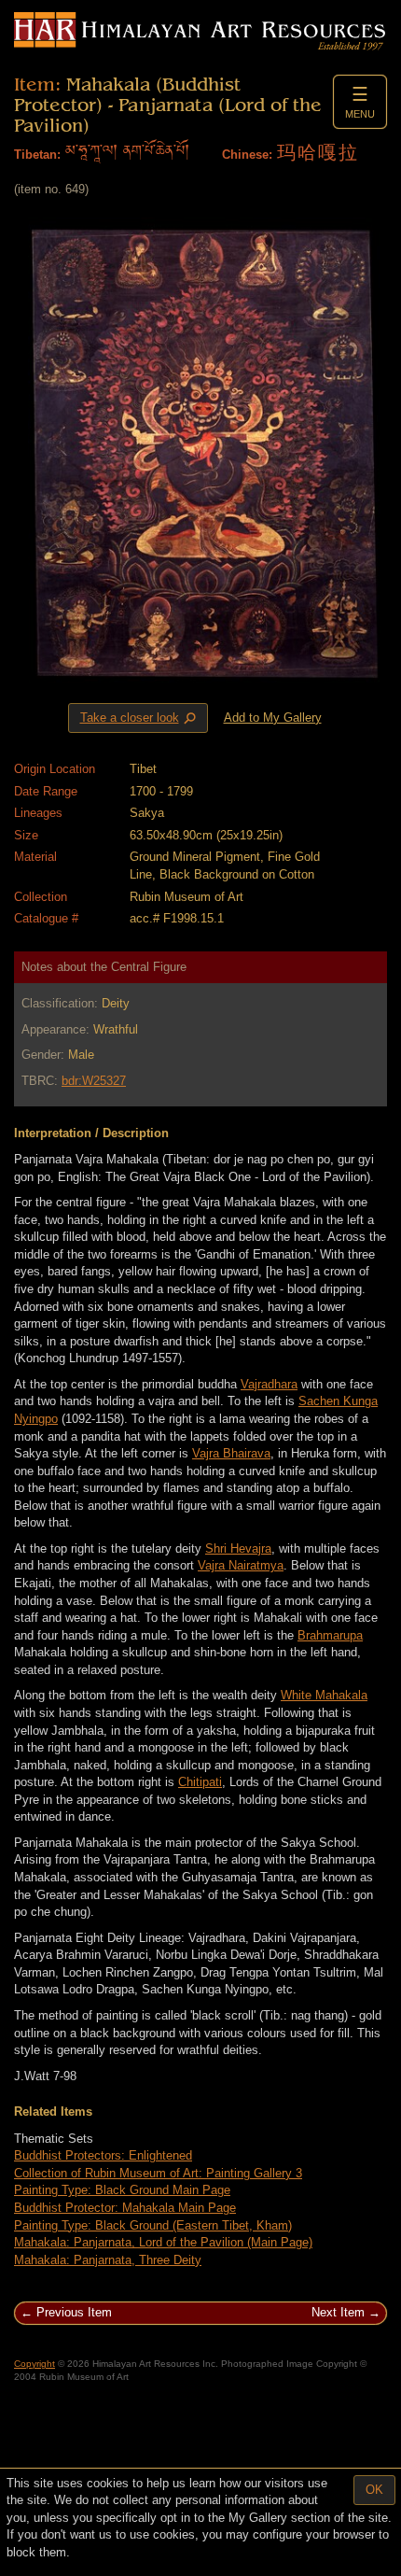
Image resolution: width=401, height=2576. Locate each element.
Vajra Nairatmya (241, 1565)
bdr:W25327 (94, 1081)
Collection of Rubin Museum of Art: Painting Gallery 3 (158, 2173)
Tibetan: (37, 155)
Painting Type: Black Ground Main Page (122, 2190)
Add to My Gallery (273, 718)
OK (374, 2490)
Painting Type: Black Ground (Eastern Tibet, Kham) (153, 2225)
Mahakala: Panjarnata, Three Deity (108, 2260)
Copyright (35, 2364)
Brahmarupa (330, 1635)
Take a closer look (140, 718)
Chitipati (200, 1782)
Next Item (338, 2312)
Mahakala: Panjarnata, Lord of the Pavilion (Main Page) (163, 2242)
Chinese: (247, 155)
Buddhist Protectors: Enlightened (103, 2155)
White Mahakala (324, 1695)
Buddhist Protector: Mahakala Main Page (125, 2208)
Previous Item (74, 2312)
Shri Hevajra (238, 1548)
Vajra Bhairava (231, 1453)
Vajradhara (269, 1384)
